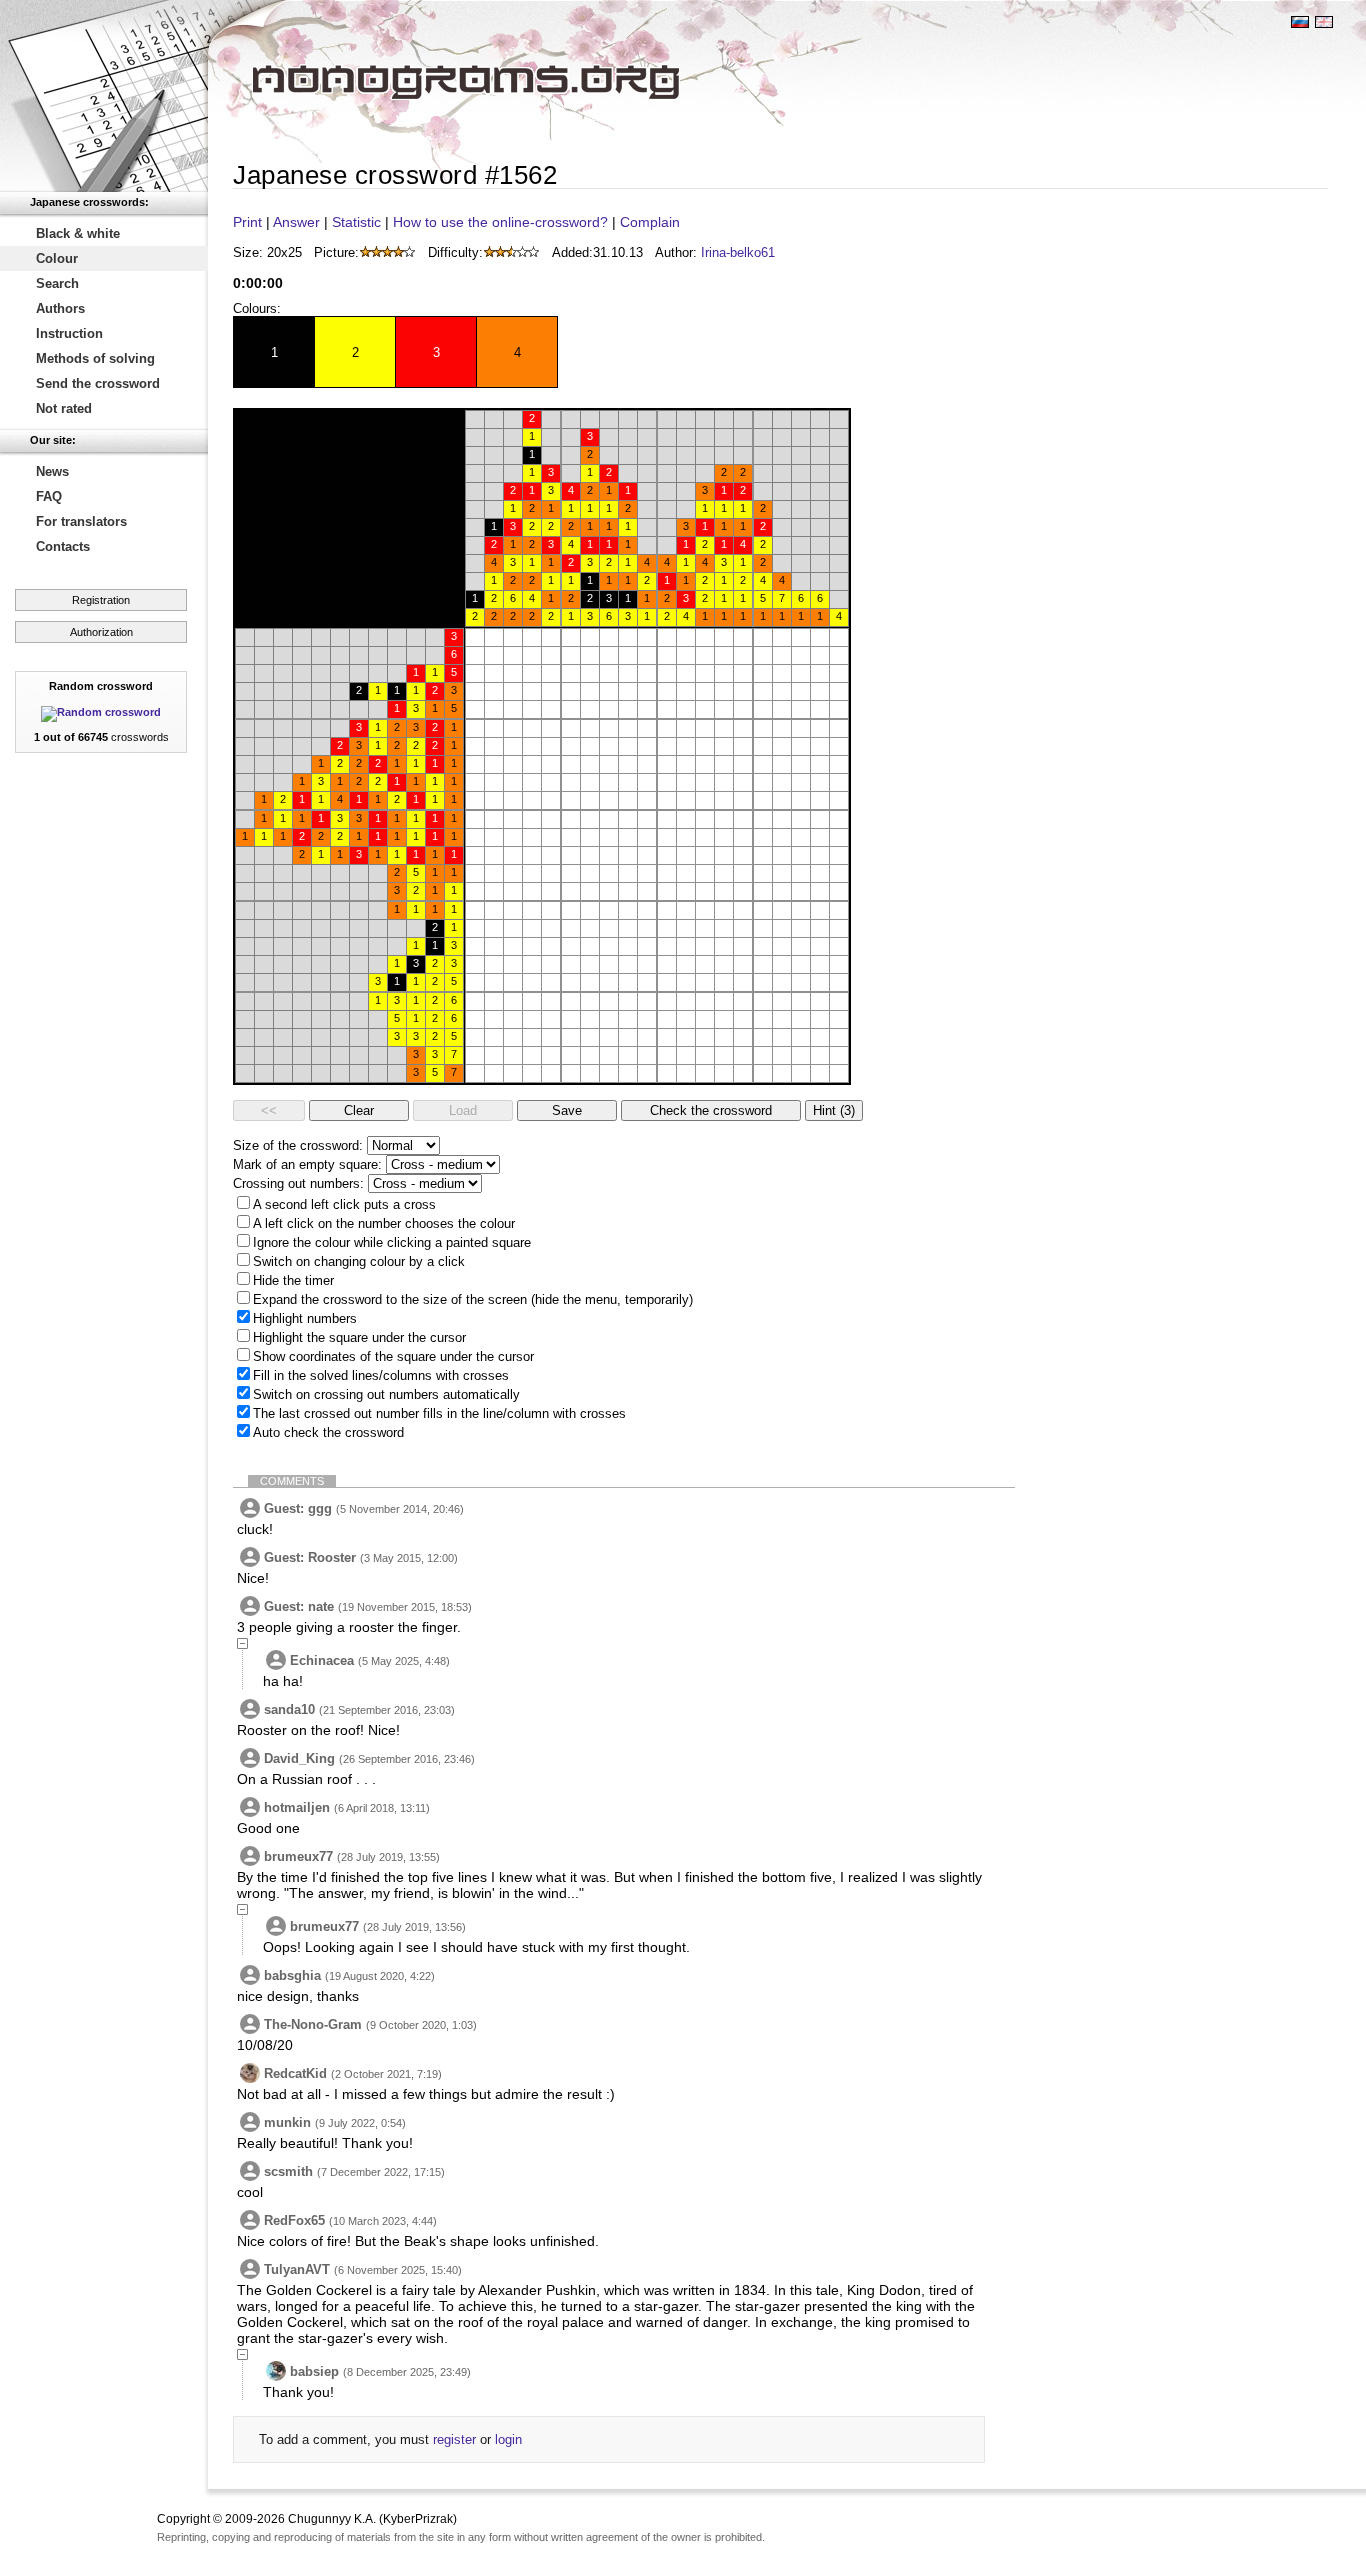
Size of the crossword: (298, 1145)
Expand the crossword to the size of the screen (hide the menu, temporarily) (473, 1299)
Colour (57, 258)
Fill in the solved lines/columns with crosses (381, 1375)
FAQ (49, 496)
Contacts (63, 546)
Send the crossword (98, 383)
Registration (101, 600)
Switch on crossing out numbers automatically (386, 1394)
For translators (81, 521)
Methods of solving (95, 358)
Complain (650, 222)
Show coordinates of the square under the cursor (393, 1356)
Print (247, 222)
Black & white (78, 233)
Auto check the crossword (328, 1432)
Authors (60, 308)
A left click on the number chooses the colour (384, 1223)
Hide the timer (293, 1280)
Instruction (69, 333)
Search (57, 283)
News (52, 471)
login (508, 2439)
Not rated (64, 408)
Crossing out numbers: (298, 1183)
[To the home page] (104, 96)
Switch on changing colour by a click (359, 1261)
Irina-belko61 (738, 252)
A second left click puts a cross (344, 1204)
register (454, 2439)
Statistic (356, 222)
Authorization (101, 632)
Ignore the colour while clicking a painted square (392, 1242)
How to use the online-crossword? (500, 222)
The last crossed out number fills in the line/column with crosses (439, 1413)
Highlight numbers (305, 1318)
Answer (296, 222)
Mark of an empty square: (307, 1164)
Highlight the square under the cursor (359, 1337)
